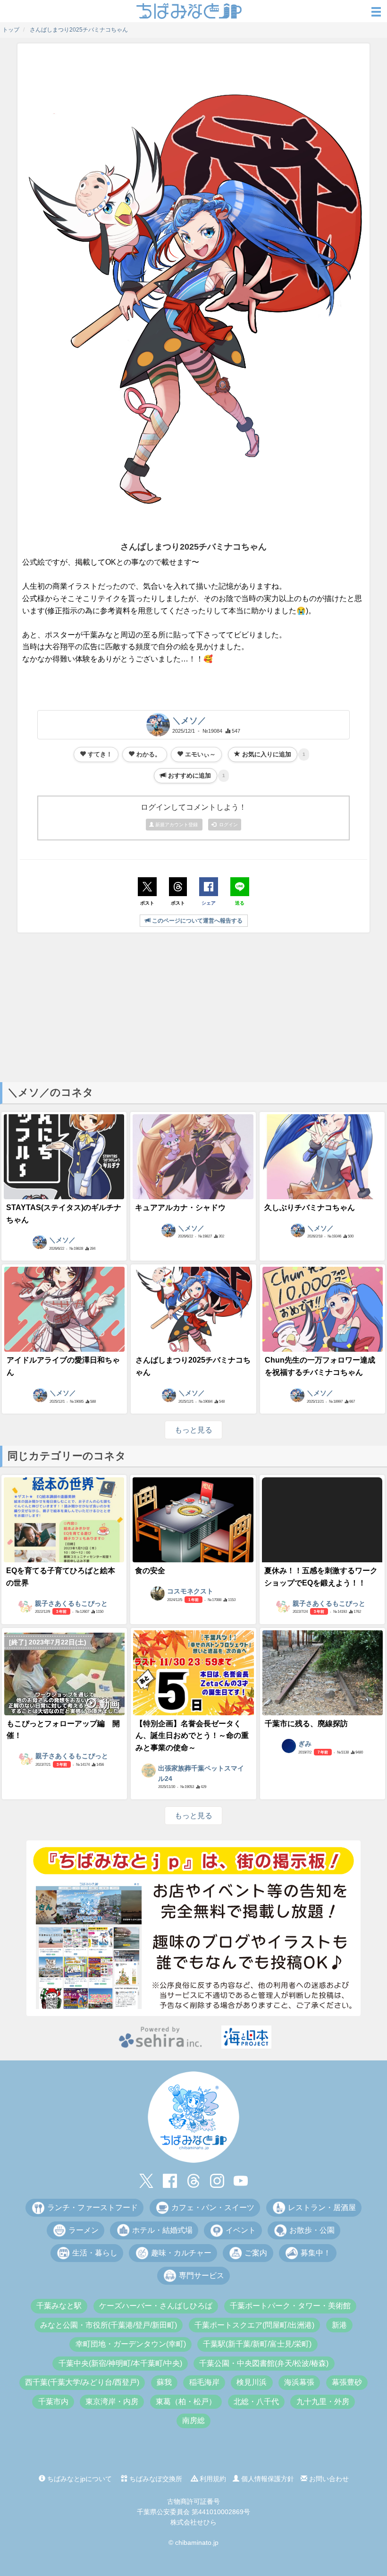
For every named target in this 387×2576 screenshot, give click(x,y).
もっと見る (193, 1430)
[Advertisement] (193, 1007)
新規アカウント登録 (177, 825)
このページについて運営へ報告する (197, 921)
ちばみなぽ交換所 (155, 2479)
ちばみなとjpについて (79, 2479)
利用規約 (212, 2479)
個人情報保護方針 (267, 2479)
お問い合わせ (328, 2479)
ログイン (227, 825)
